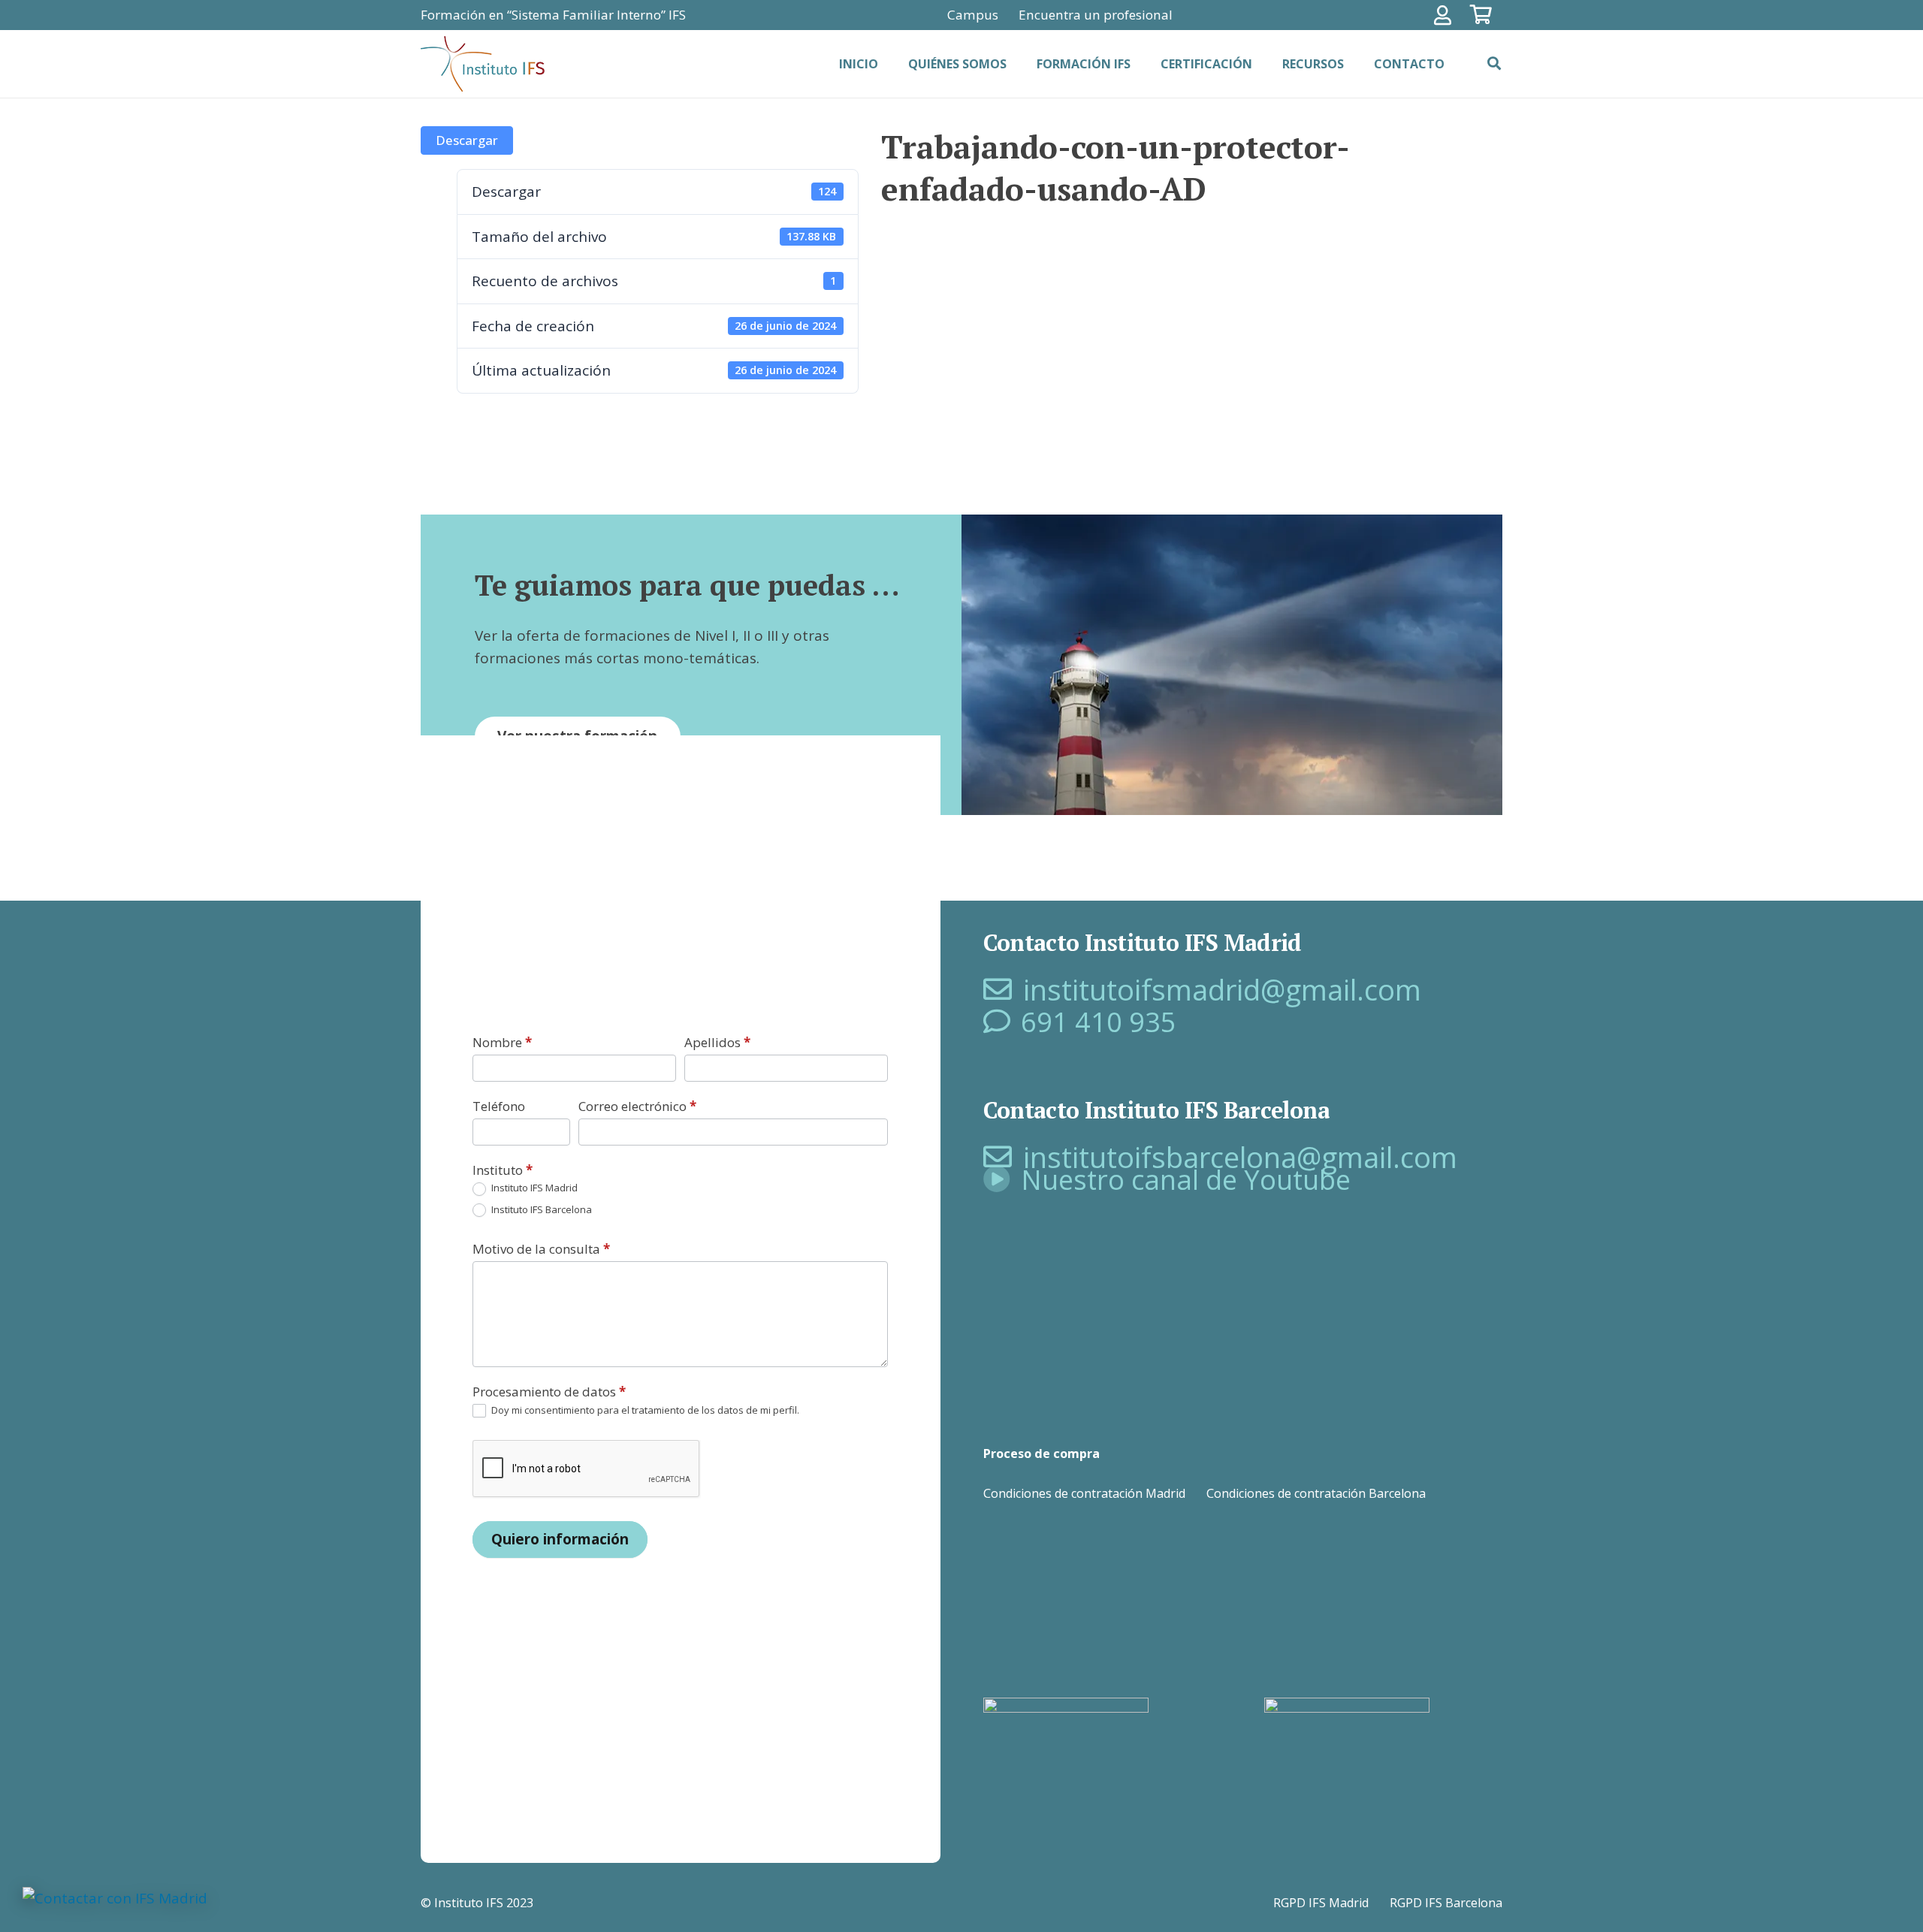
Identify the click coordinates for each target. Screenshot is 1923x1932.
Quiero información (560, 1539)
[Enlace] (1446, 15)
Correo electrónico (637, 1106)
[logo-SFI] (485, 64)
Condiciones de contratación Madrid (1084, 1493)
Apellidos (717, 1042)
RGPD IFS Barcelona (1446, 1903)
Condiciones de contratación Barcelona (1316, 1493)
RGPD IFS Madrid (1321, 1903)
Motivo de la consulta (541, 1249)
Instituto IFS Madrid (533, 1188)
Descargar (467, 140)
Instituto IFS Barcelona (540, 1210)
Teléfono (499, 1106)
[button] (1494, 63)
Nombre (502, 1042)
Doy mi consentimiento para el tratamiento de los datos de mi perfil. (644, 1410)
